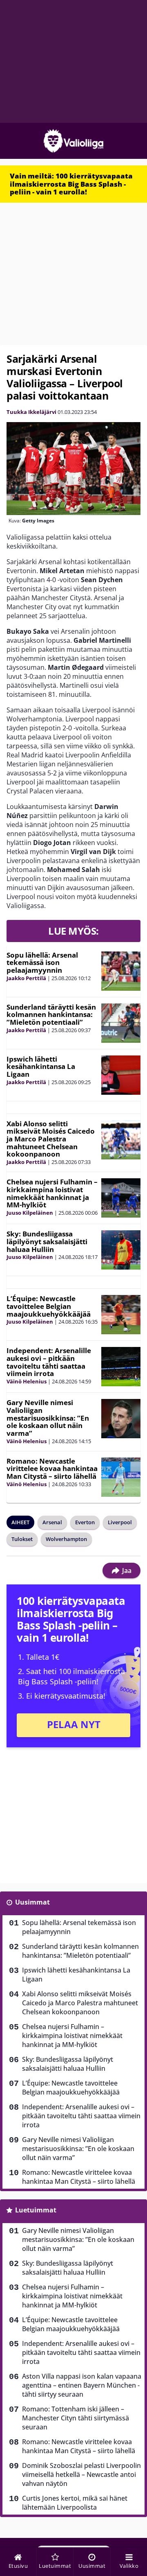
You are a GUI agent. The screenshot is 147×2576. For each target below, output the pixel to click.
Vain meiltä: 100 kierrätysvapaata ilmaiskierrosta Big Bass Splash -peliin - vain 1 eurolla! (71, 184)
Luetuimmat (36, 2210)
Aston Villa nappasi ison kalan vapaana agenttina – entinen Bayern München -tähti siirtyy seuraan (82, 2385)
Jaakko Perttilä (26, 978)
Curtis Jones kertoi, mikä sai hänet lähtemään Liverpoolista (75, 2503)
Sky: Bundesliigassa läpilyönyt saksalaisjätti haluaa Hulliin (47, 1241)
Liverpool (120, 1522)
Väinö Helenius (27, 1381)
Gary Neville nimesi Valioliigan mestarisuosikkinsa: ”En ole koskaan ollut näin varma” (48, 1418)
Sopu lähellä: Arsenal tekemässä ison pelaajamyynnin (42, 963)
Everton (85, 1522)
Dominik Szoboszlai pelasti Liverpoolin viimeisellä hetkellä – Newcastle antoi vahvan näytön (81, 2474)
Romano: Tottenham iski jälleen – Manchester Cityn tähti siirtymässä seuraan (76, 2418)
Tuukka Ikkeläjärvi (31, 412)
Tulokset (22, 1539)
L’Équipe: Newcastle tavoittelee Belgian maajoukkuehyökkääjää (49, 1306)
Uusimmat (32, 1902)
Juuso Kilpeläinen (30, 1213)
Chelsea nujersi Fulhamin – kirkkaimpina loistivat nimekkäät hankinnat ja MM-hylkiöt (52, 1193)
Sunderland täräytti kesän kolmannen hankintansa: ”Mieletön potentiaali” (51, 1015)
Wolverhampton (66, 1539)
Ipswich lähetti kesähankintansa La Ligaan (41, 1067)
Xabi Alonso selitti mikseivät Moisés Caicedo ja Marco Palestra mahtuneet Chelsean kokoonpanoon (51, 1139)
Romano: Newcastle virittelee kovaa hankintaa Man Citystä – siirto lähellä (52, 1469)
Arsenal (52, 1522)
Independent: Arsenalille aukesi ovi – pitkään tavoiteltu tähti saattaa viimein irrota (49, 1362)
